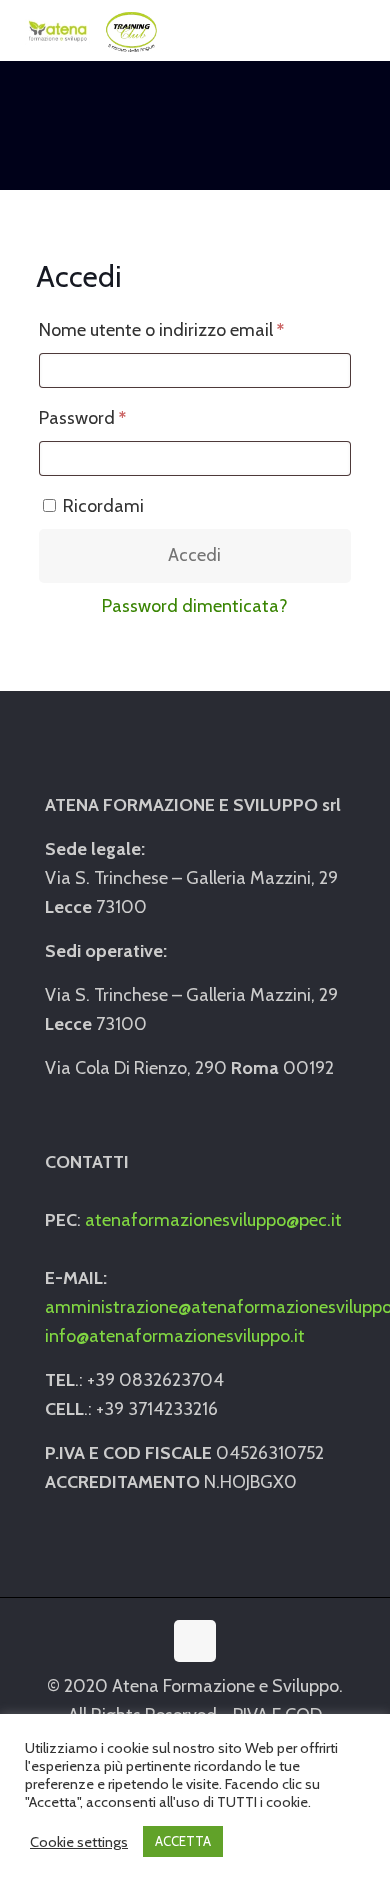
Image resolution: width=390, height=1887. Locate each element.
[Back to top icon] (195, 1641)
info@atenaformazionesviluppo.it (175, 1336)
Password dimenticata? (195, 606)
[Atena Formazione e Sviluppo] (90, 30)
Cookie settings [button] (79, 1842)
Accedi (194, 555)
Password (118, 417)
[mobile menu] (363, 30)
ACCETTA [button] (183, 1841)
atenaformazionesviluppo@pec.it (213, 1220)
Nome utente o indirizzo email (195, 329)
